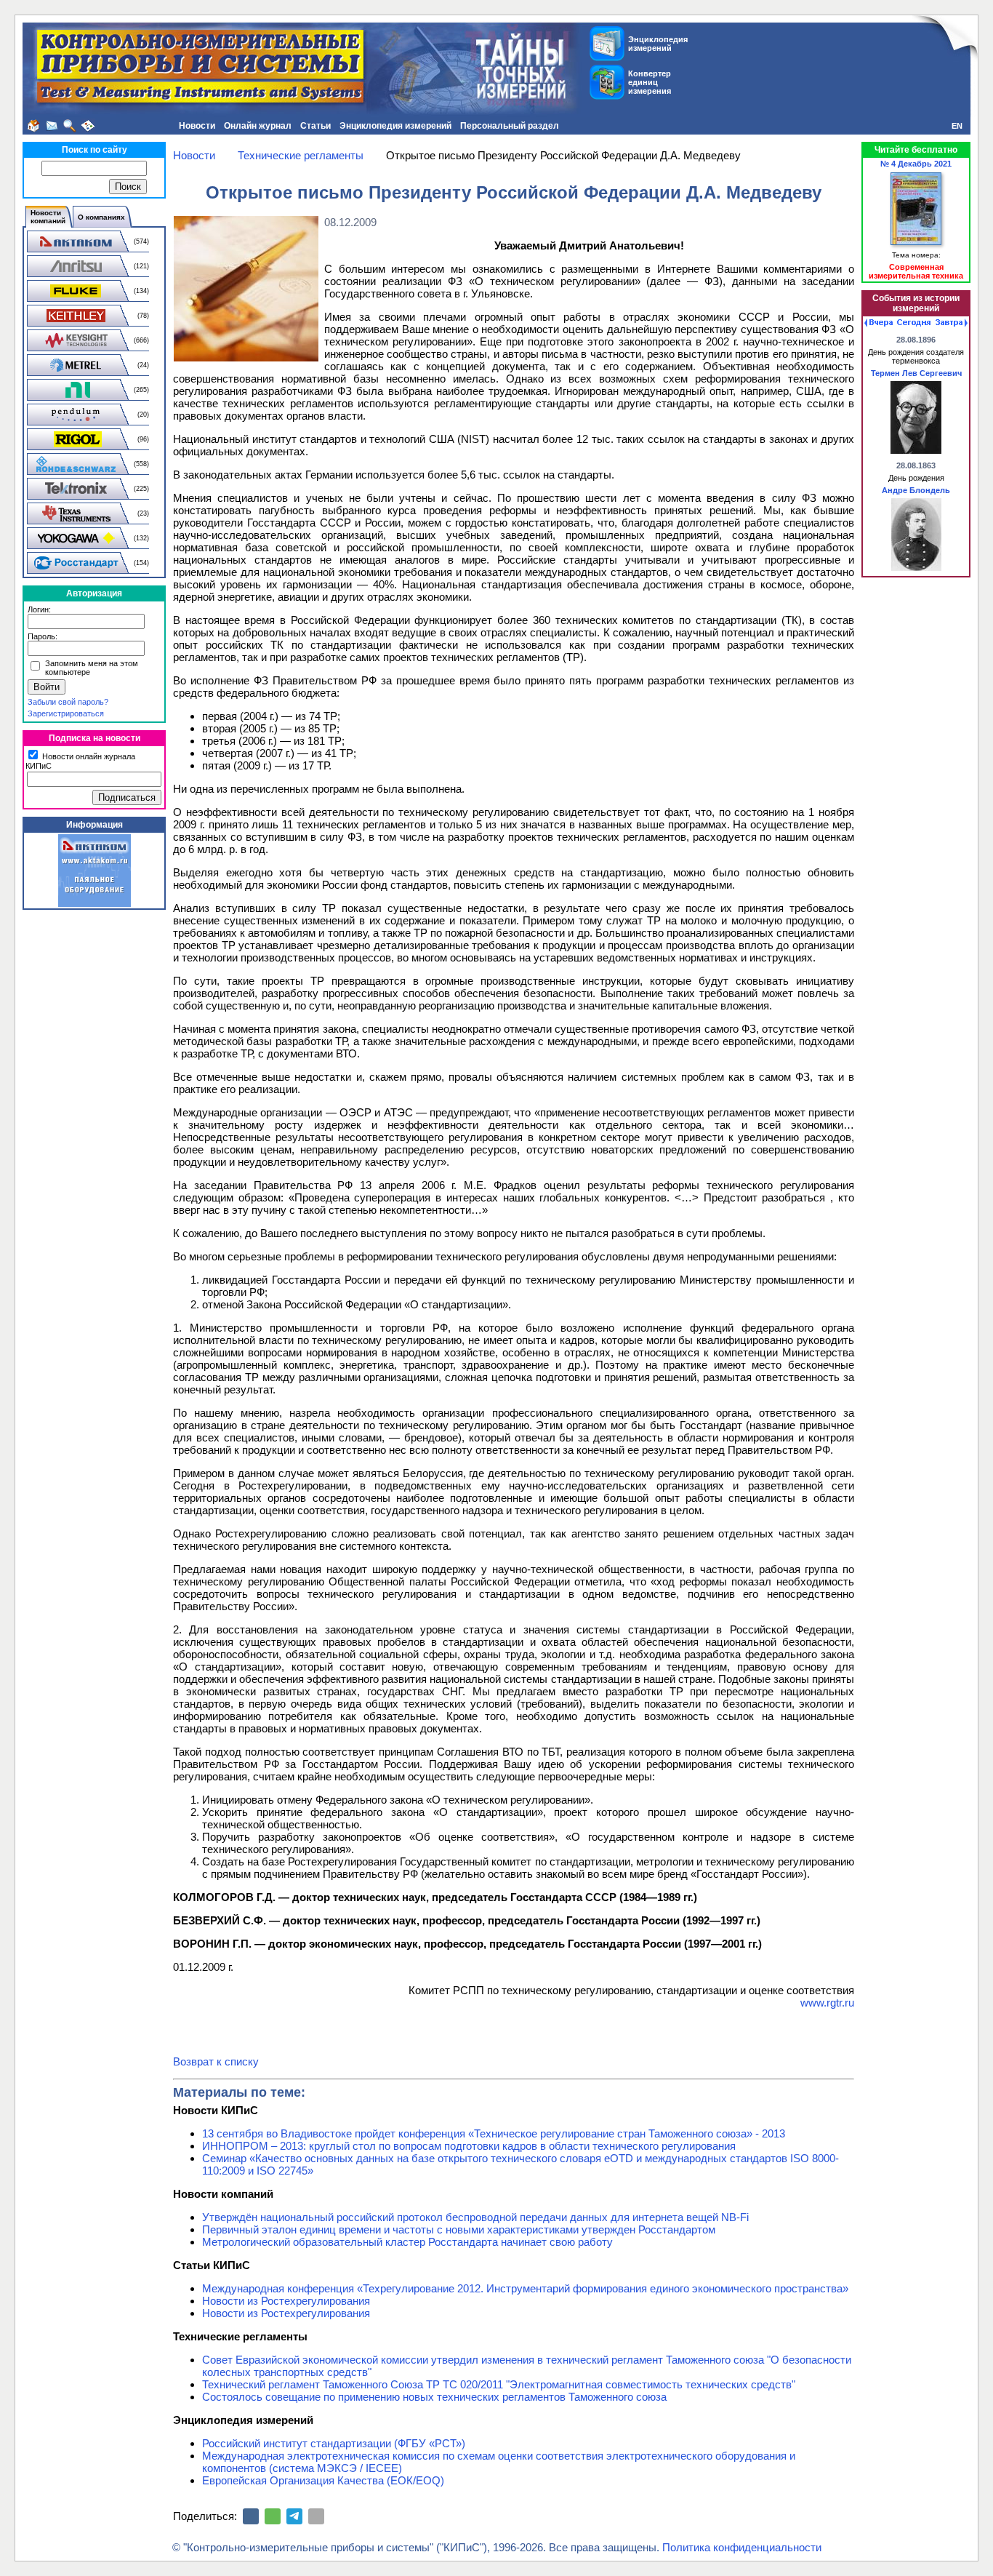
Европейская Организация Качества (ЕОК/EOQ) (323, 2480)
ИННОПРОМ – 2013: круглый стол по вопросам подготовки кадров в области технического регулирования (469, 2146)
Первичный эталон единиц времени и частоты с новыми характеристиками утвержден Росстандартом (459, 2229)
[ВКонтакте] (251, 2516)
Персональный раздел (510, 126)
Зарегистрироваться (66, 713)
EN (957, 126)
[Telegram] (294, 2516)
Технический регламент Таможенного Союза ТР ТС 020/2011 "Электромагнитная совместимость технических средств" (499, 2384)
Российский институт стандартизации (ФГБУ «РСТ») (334, 2443)
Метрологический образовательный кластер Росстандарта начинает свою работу (407, 2242)
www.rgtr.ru (827, 2003)
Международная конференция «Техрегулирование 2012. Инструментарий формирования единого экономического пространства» (525, 2288)
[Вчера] (879, 323)
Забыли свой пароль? (68, 702)
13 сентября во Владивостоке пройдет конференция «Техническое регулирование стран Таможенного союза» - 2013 (494, 2133)
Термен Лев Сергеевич (916, 373)
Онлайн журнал (258, 126)
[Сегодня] (914, 323)
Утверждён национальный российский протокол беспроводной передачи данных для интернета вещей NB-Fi (475, 2217)
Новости (197, 126)
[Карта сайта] (88, 126)
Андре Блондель (916, 490)
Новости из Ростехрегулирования (286, 2301)
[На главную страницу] (33, 126)
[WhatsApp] (273, 2516)
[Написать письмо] (52, 126)
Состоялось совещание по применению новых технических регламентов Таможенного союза (434, 2397)
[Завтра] (952, 323)
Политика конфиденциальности (742, 2547)
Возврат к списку (216, 2061)
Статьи (315, 126)
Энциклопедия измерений (395, 126)
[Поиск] (70, 126)
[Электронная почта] (316, 2516)
